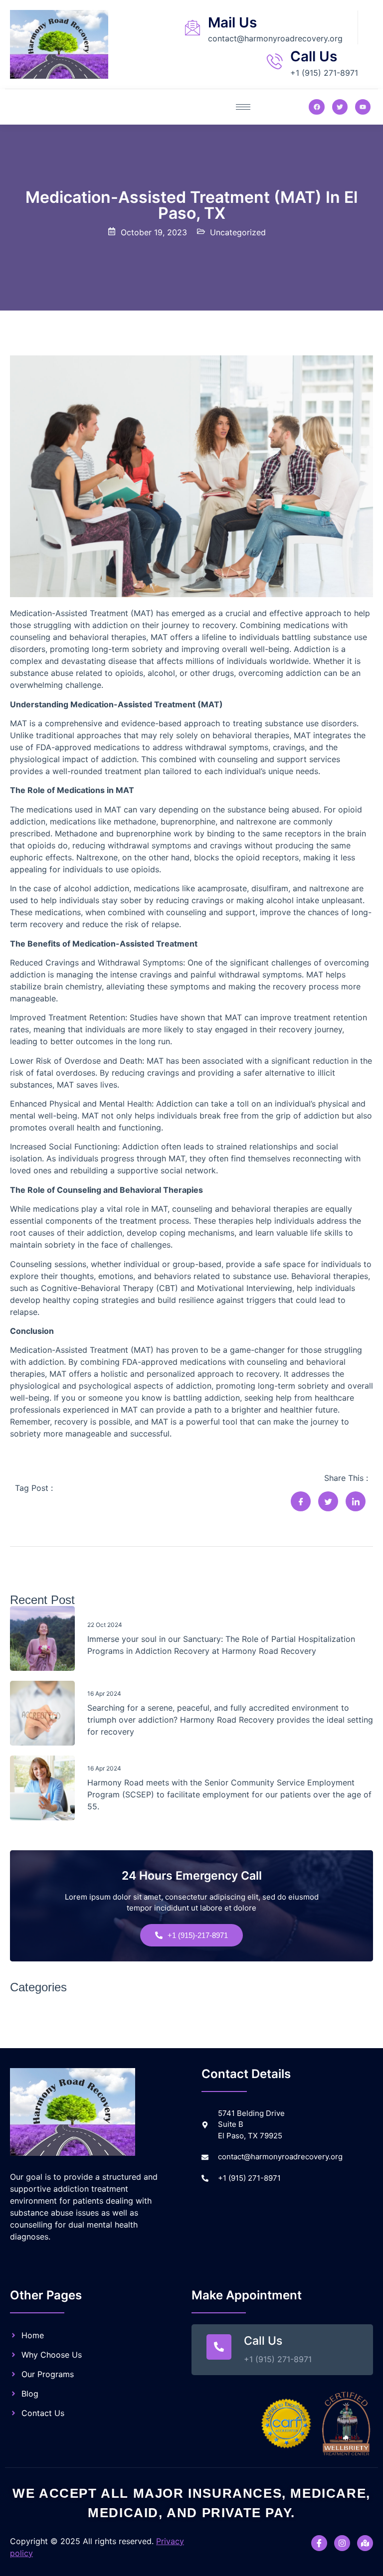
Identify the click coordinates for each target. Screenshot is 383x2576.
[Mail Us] (192, 27)
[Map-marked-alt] (365, 2543)
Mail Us (232, 22)
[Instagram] (342, 2543)
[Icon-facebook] (319, 2543)
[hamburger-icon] (243, 107)
